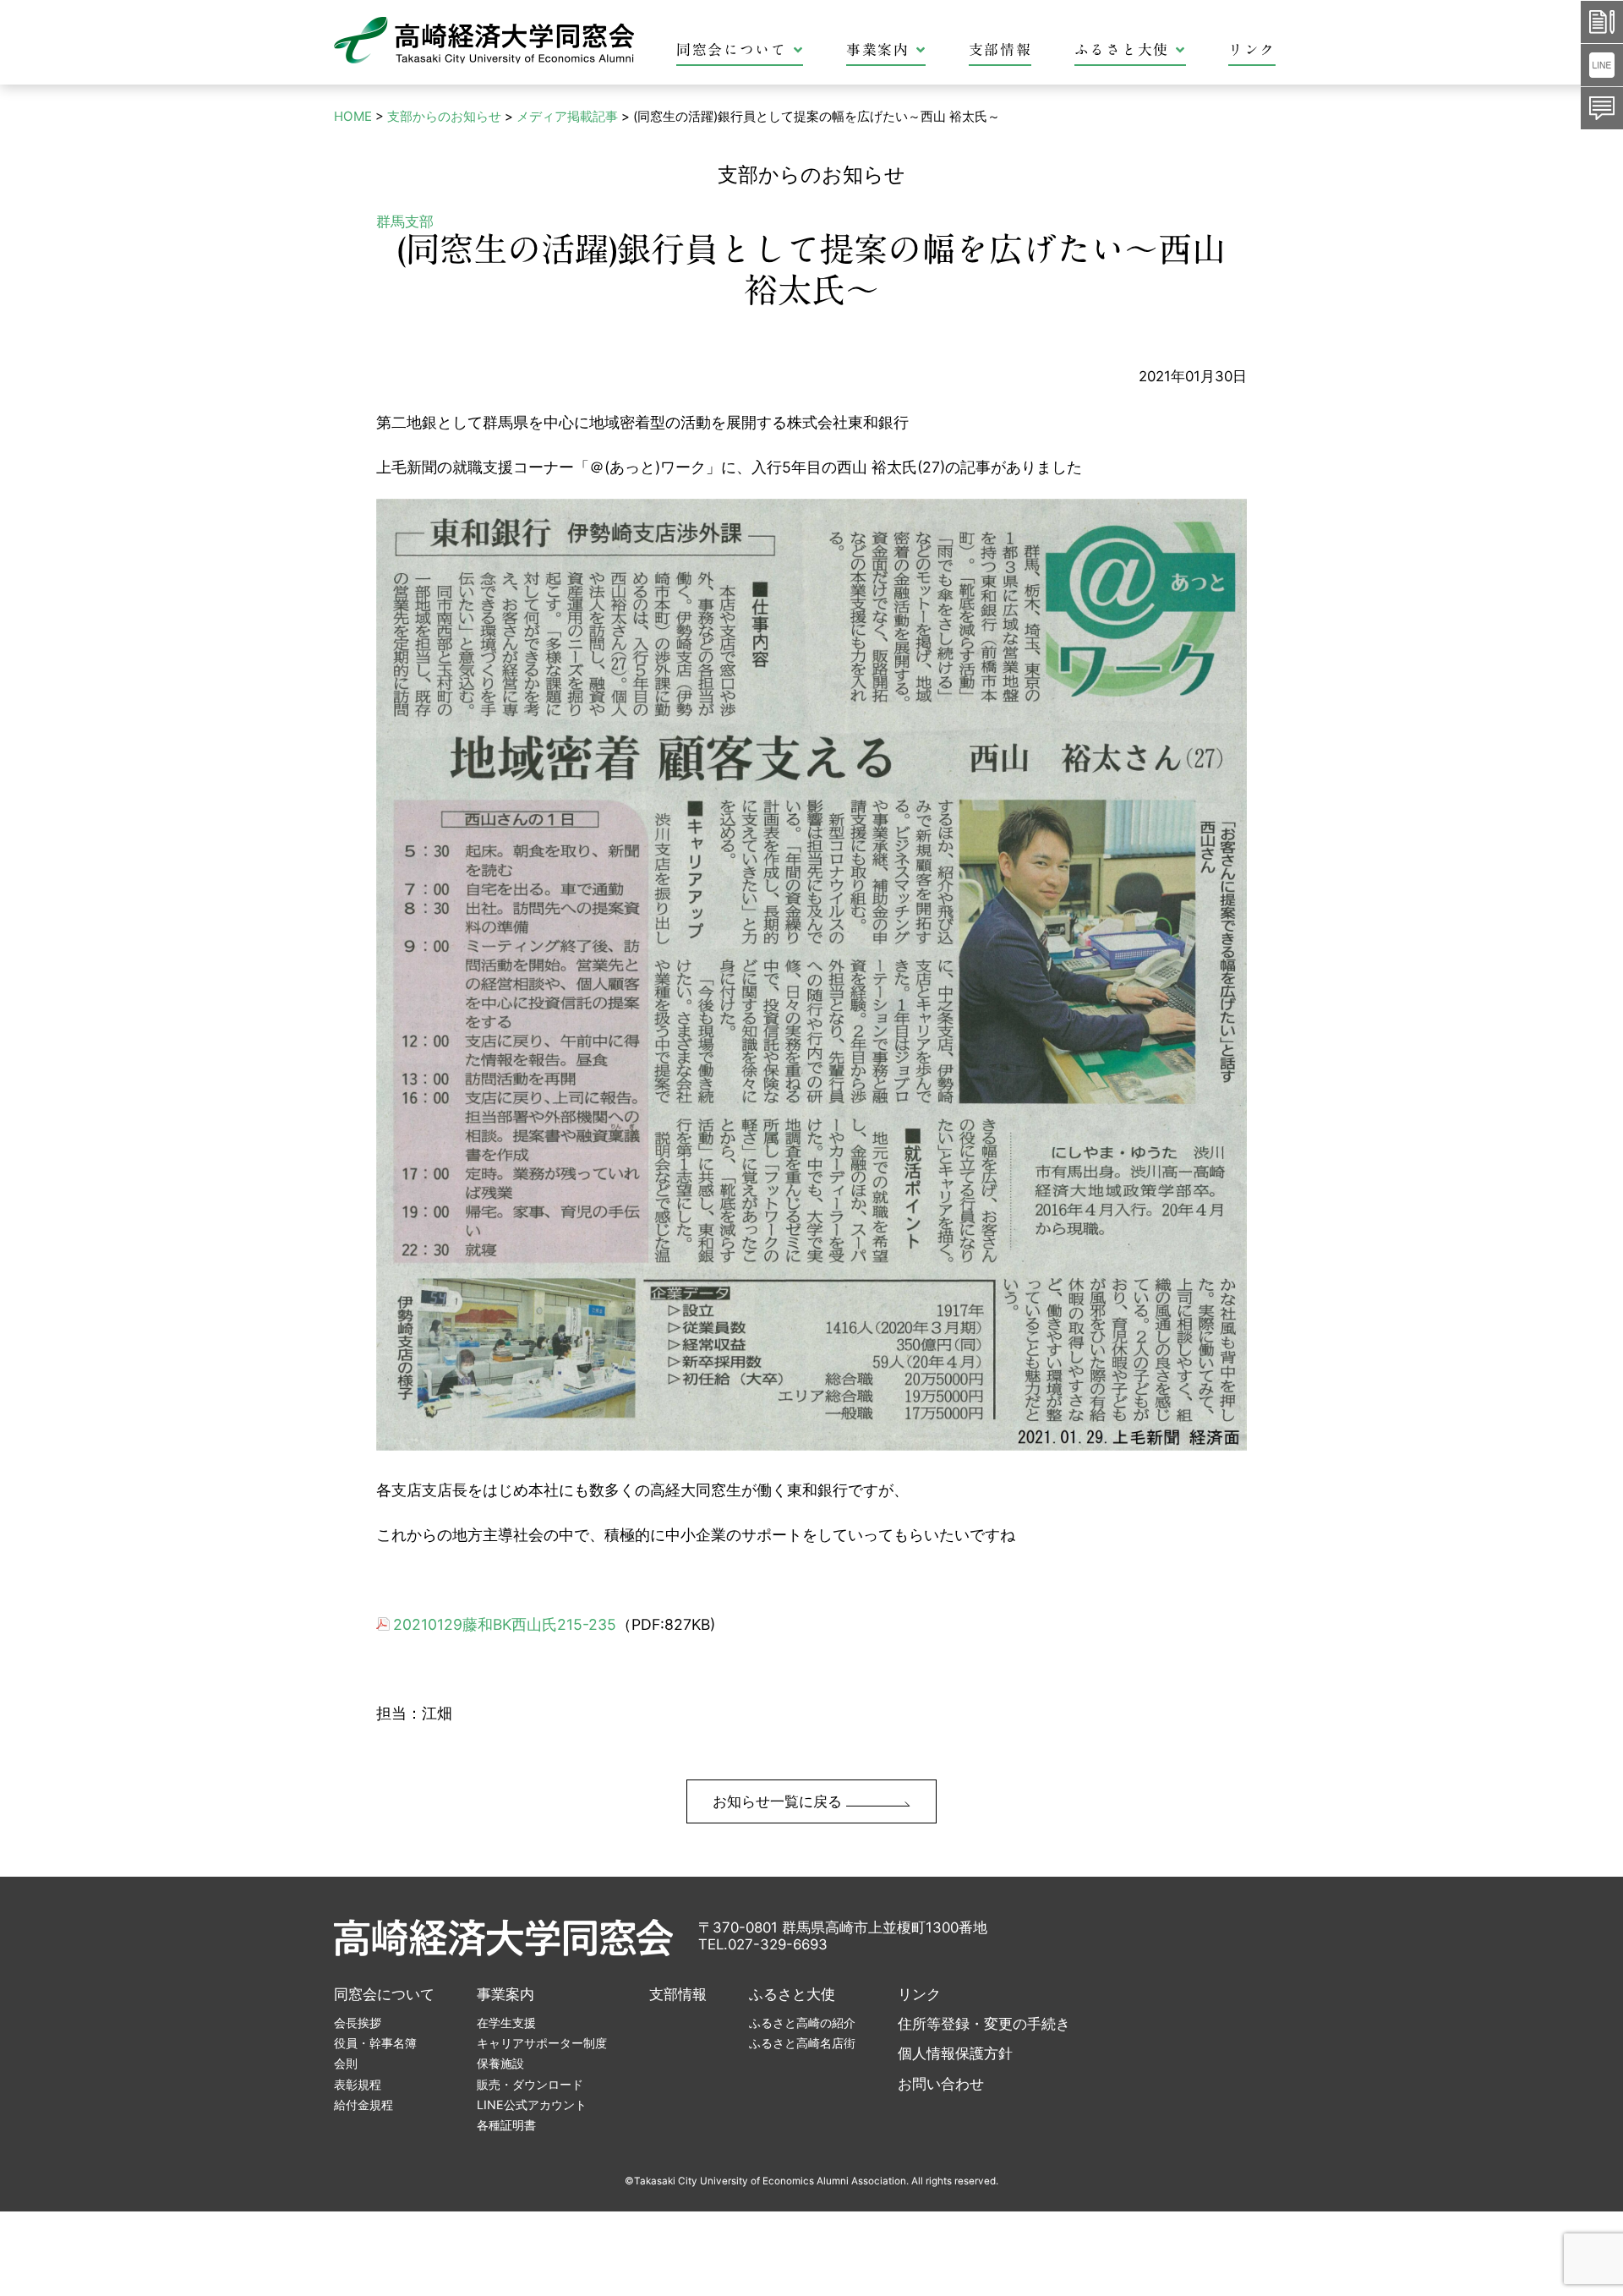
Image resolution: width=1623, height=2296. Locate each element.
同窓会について (732, 49)
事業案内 (878, 49)
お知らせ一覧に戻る (779, 1801)
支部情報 (1000, 49)
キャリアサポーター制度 (542, 2043)
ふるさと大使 (1122, 49)
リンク (1252, 49)
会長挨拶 (358, 2023)
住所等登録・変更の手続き (984, 2024)
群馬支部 (405, 221)
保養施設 (500, 2063)
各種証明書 (506, 2125)
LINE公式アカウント (532, 2105)
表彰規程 (358, 2084)
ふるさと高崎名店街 (802, 2043)
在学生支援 (506, 2023)
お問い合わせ (941, 2084)
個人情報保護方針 (955, 2053)
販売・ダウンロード (530, 2084)
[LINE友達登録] (1602, 65)
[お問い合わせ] (1602, 108)
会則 (346, 2063)
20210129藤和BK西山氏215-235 (505, 1624)
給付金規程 (363, 2105)
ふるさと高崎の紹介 (802, 2023)
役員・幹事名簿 (375, 2043)
